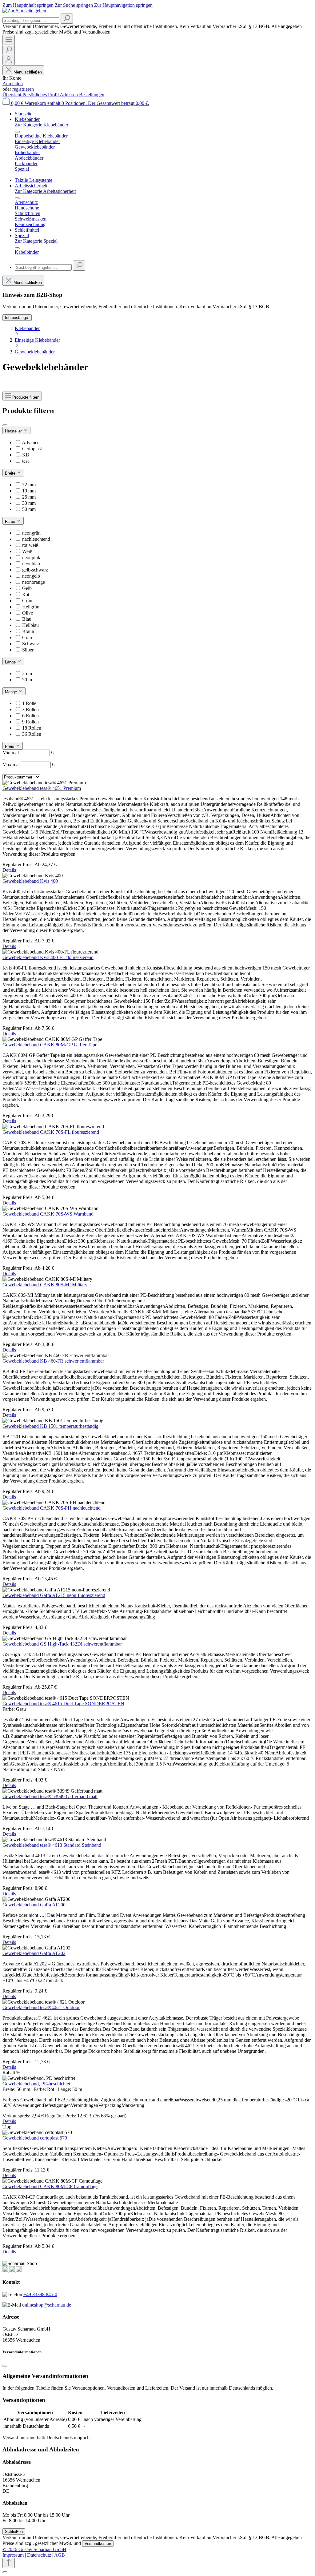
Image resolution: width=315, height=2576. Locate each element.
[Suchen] (67, 19)
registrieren (23, 89)
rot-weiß (30, 545)
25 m (27, 673)
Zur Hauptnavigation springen (123, 5)
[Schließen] (5, 2366)
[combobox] (31, 20)
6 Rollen (30, 716)
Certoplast (32, 449)
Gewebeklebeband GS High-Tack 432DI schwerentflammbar (62, 1644)
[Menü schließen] (17, 132)
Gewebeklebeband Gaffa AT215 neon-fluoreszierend (54, 1595)
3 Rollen (30, 709)
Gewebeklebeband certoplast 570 (35, 2138)
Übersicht (12, 95)
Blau (27, 619)
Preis (10, 746)
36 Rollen (32, 734)
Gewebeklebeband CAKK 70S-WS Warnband (48, 1214)
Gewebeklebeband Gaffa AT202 (34, 1953)
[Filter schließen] (5, 425)
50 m (27, 680)
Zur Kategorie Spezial (36, 241)
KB (26, 455)
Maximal (28, 764)
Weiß (27, 551)
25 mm (29, 497)
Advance (31, 442)
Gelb (27, 588)
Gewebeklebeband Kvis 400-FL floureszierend (48, 957)
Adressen (69, 95)
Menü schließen (28, 72)
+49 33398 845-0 (40, 2294)
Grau (27, 637)
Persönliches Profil (41, 95)
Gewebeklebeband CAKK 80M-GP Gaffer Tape (50, 1045)
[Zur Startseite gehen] (24, 11)
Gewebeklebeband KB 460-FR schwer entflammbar (53, 1361)
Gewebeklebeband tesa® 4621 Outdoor (41, 2007)
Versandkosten (98, 2544)
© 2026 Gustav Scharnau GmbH (34, 2549)
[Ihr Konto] (9, 60)
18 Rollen (32, 728)
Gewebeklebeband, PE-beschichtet (36, 2084)
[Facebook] (13, 2270)
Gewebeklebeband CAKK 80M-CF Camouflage (50, 2186)
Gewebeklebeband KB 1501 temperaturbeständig (50, 1426)
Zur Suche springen (74, 5)
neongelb (31, 576)
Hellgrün (31, 607)
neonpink (31, 557)
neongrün (31, 533)
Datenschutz (39, 2555)
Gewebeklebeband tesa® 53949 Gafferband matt (50, 1796)
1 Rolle (29, 703)
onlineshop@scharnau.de (47, 2305)
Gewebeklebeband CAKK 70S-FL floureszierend (51, 1132)
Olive (28, 613)
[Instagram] (6, 2270)
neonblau (31, 564)
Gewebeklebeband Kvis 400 (30, 881)
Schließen (14, 2532)
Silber (28, 650)
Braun (28, 631)
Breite (11, 473)
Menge (12, 692)
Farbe (11, 522)
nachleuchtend (36, 539)
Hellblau (30, 625)
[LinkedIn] (19, 2270)
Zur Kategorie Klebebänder (42, 125)
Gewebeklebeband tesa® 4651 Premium (42, 788)
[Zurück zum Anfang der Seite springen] (9, 2563)
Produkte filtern (26, 397)
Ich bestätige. (17, 318)
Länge (11, 662)
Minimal (28, 752)
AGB (60, 2555)
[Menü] (9, 40)
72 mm (29, 485)
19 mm (29, 491)
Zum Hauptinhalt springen (29, 5)
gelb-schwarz (35, 570)
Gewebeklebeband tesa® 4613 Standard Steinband (52, 1845)
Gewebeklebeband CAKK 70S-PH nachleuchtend (52, 1508)
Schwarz (31, 644)
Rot (26, 594)
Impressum (13, 2555)
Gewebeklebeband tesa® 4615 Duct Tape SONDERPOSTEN (63, 1704)
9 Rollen (30, 722)
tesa (26, 461)
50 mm (29, 509)
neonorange (34, 582)
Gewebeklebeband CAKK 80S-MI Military (45, 1285)
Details (9, 870)
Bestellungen (92, 95)
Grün (27, 601)
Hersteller (14, 431)
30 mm (29, 503)
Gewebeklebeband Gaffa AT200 (34, 1905)
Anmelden (13, 84)
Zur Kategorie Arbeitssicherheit (45, 191)
